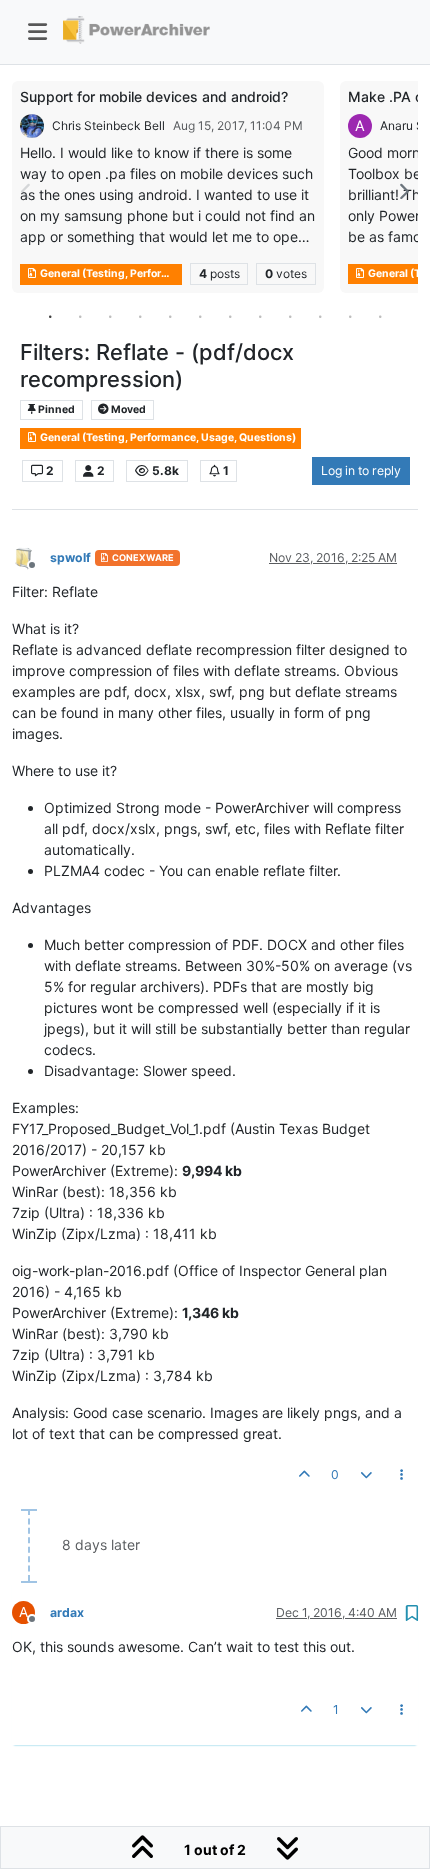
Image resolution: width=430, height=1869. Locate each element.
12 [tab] (380, 316)
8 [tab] (260, 316)
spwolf (70, 557)
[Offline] (31, 556)
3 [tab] (110, 316)
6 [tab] (200, 316)
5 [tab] (170, 316)
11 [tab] (350, 316)
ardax (67, 1612)
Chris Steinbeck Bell (108, 125)
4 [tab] (140, 316)
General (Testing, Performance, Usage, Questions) (110, 273)
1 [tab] (50, 316)
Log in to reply (361, 470)
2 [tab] (80, 316)
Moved (127, 409)
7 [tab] (230, 316)
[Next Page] (403, 191)
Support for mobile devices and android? (154, 96)
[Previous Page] (27, 191)
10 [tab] (320, 316)
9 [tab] (290, 316)
